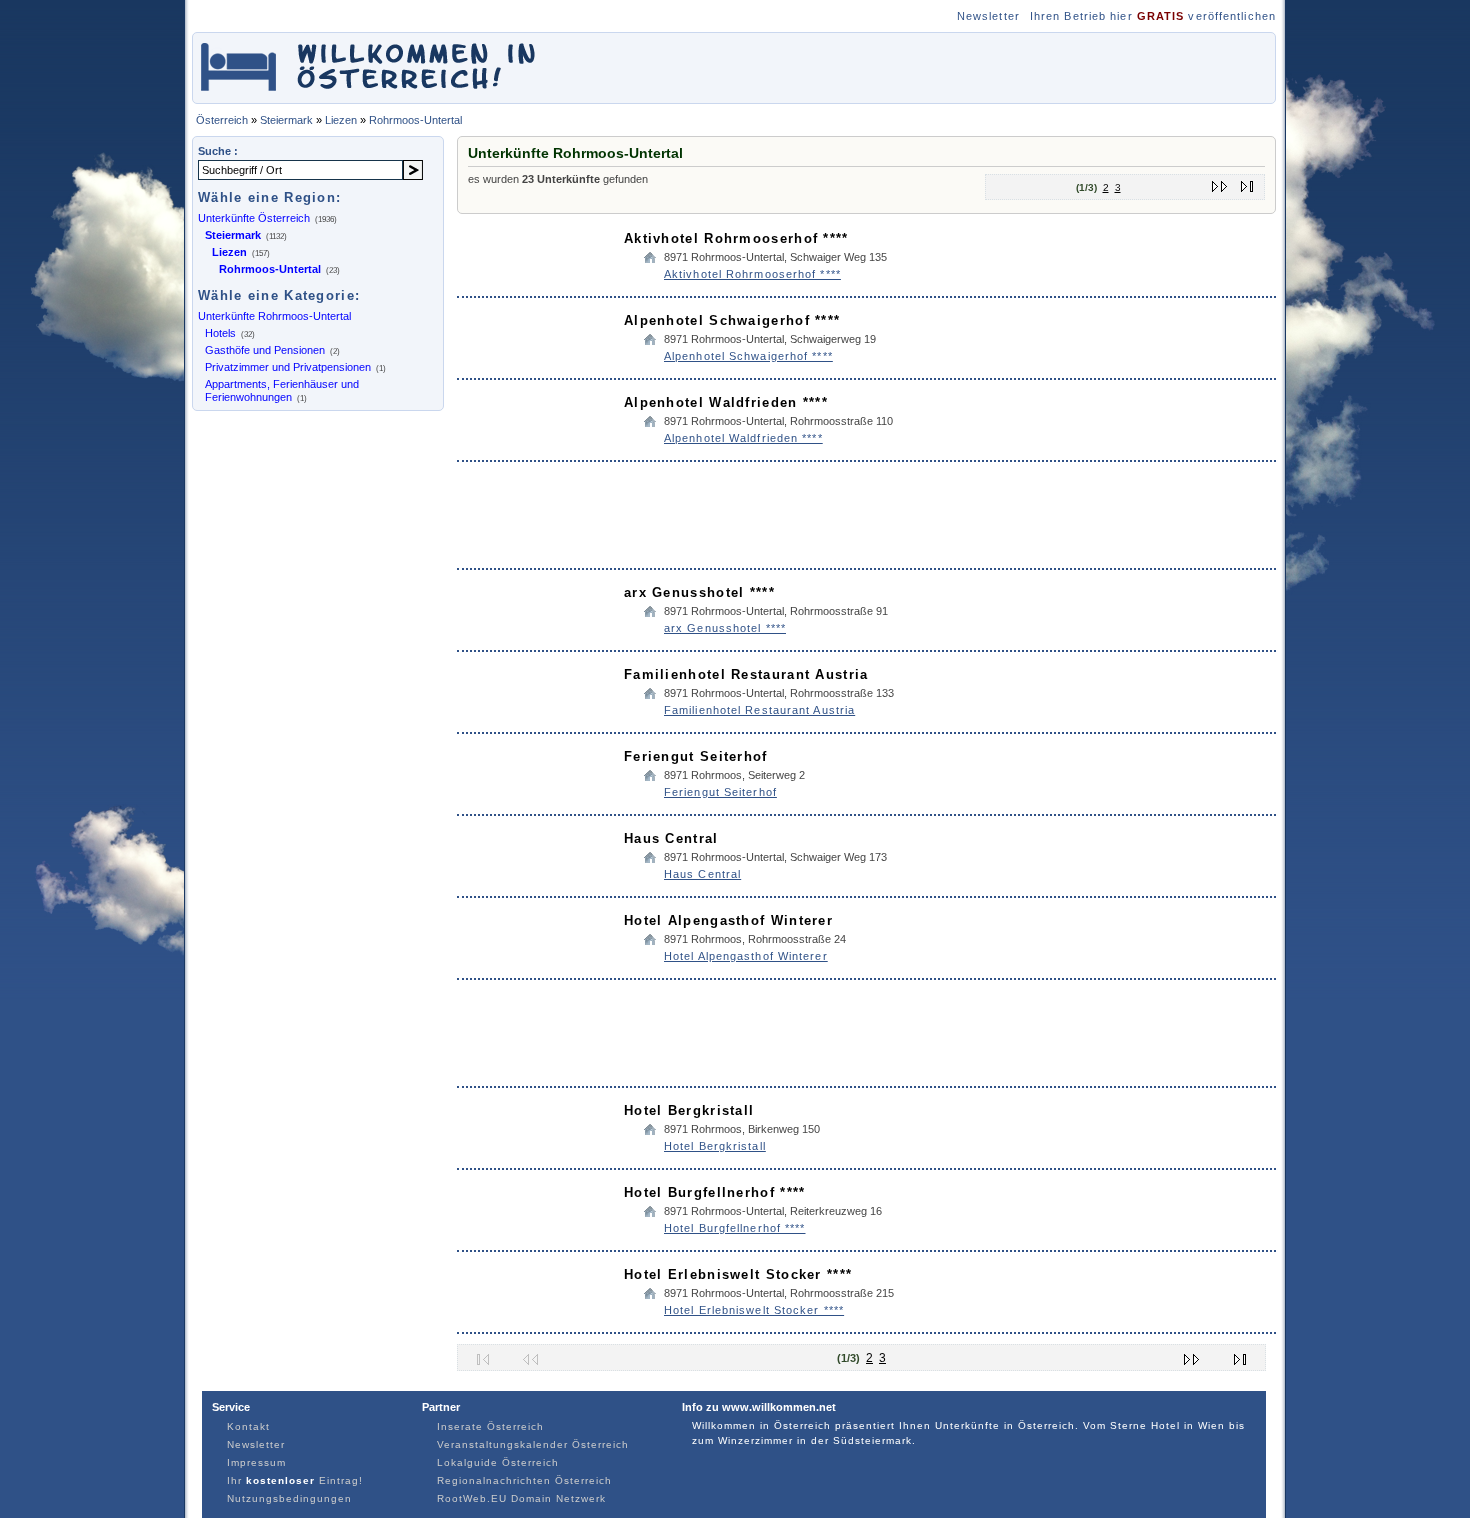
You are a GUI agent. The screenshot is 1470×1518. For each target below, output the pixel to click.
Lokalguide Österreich (498, 1462)
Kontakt (248, 1426)
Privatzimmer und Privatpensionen (288, 367)
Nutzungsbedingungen (289, 1498)
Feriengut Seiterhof (696, 756)
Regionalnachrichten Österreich (524, 1480)
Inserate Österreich (490, 1426)
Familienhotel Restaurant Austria (746, 674)
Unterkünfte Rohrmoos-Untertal (274, 316)
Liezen (341, 120)
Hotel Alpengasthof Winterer (728, 920)
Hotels (220, 333)
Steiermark (286, 120)
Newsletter (988, 16)
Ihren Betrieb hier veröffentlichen (1153, 16)
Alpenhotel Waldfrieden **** (726, 402)
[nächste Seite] (1220, 182)
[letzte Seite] (1247, 182)
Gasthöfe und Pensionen (265, 350)
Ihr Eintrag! (295, 1480)
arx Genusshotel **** (699, 592)
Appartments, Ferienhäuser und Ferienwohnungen (282, 390)
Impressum (256, 1462)
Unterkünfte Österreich (254, 218)
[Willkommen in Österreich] (368, 93)
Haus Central (671, 838)
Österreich (222, 120)
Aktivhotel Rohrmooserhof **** (736, 238)
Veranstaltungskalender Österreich (533, 1444)
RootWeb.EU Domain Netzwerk (521, 1498)
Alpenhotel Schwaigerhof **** (732, 320)
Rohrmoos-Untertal (415, 120)
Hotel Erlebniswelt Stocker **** (738, 1274)
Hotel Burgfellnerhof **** (715, 1192)
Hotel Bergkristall (689, 1110)
